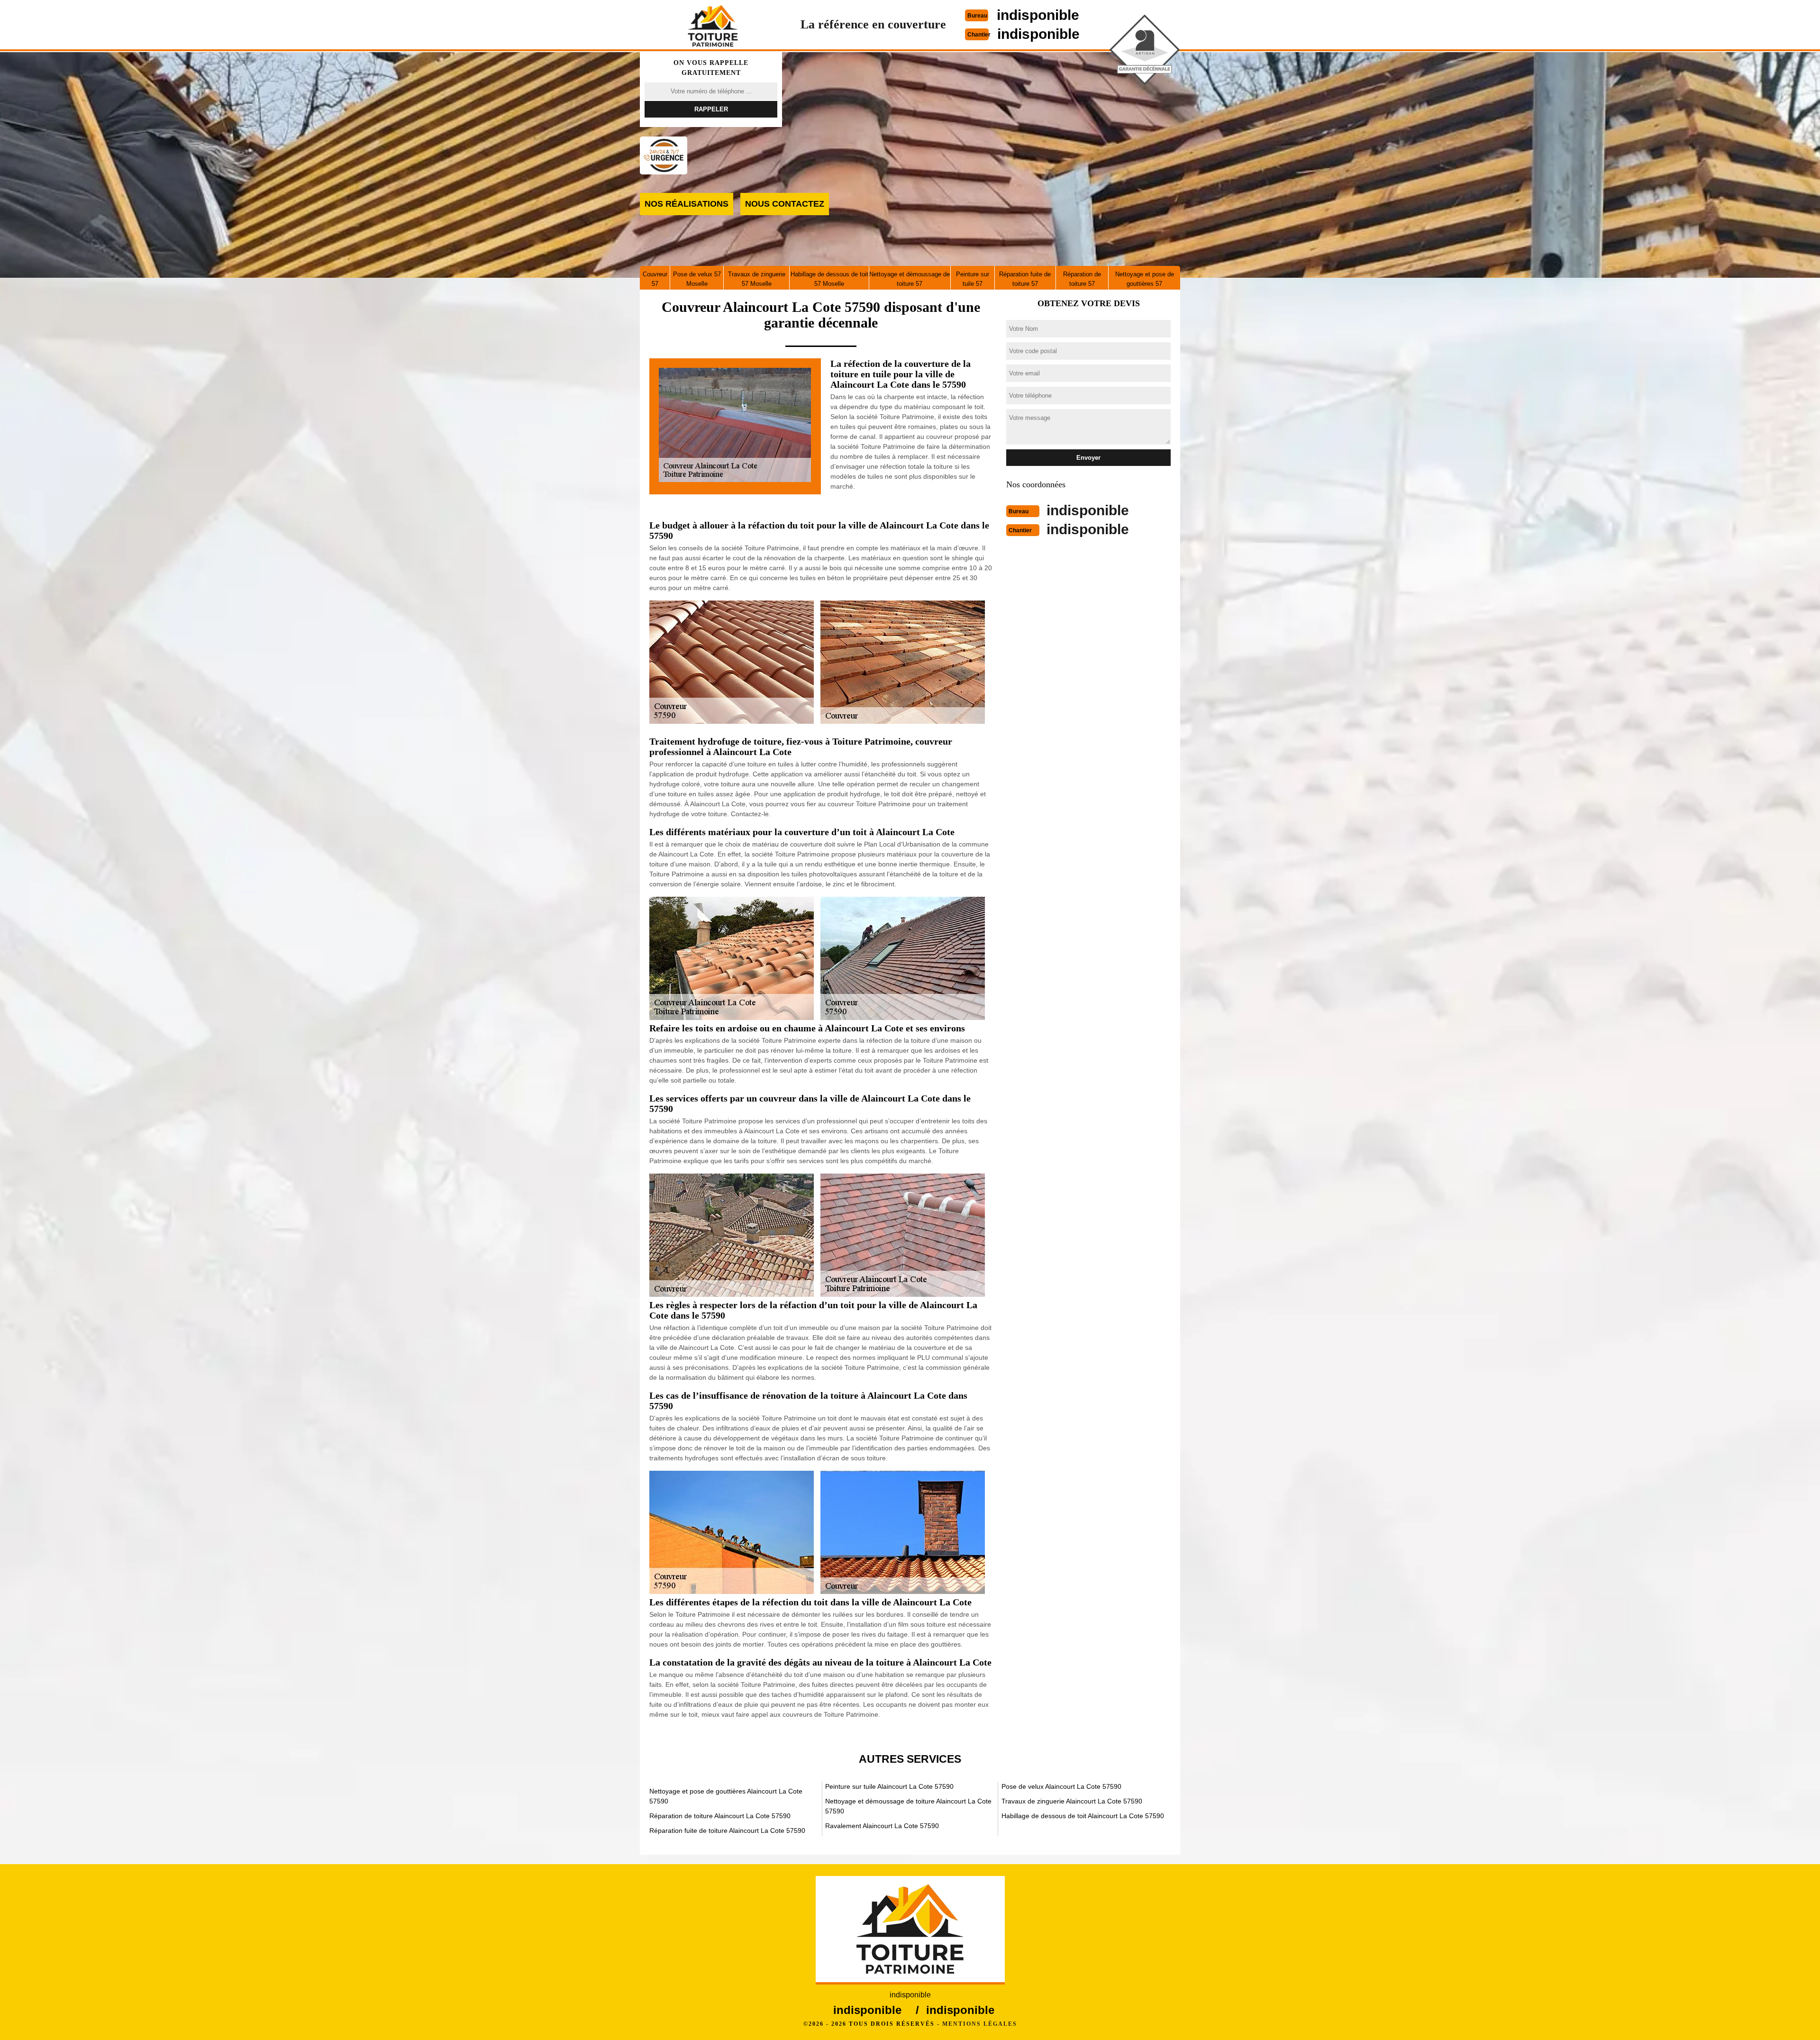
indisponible (1038, 15)
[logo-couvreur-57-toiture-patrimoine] (713, 26)
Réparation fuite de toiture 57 (1025, 279)
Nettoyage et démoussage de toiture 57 (910, 279)
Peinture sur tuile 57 (973, 279)
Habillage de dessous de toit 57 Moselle (829, 279)
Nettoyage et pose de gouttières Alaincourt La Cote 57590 (726, 1796)
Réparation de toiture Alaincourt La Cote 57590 (720, 1816)
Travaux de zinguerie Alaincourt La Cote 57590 (1072, 1801)
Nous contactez (785, 204)
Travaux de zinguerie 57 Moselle (757, 279)
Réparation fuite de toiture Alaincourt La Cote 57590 (727, 1831)
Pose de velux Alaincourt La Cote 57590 (1061, 1786)
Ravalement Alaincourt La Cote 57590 (882, 1826)
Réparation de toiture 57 (1082, 279)
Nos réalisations (687, 204)
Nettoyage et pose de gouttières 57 (1145, 279)
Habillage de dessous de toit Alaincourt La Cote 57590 (1083, 1816)
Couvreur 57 (655, 279)
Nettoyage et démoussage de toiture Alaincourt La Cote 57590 (908, 1806)
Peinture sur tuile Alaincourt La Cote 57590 (889, 1786)
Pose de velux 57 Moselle (697, 279)
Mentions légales (980, 2024)
